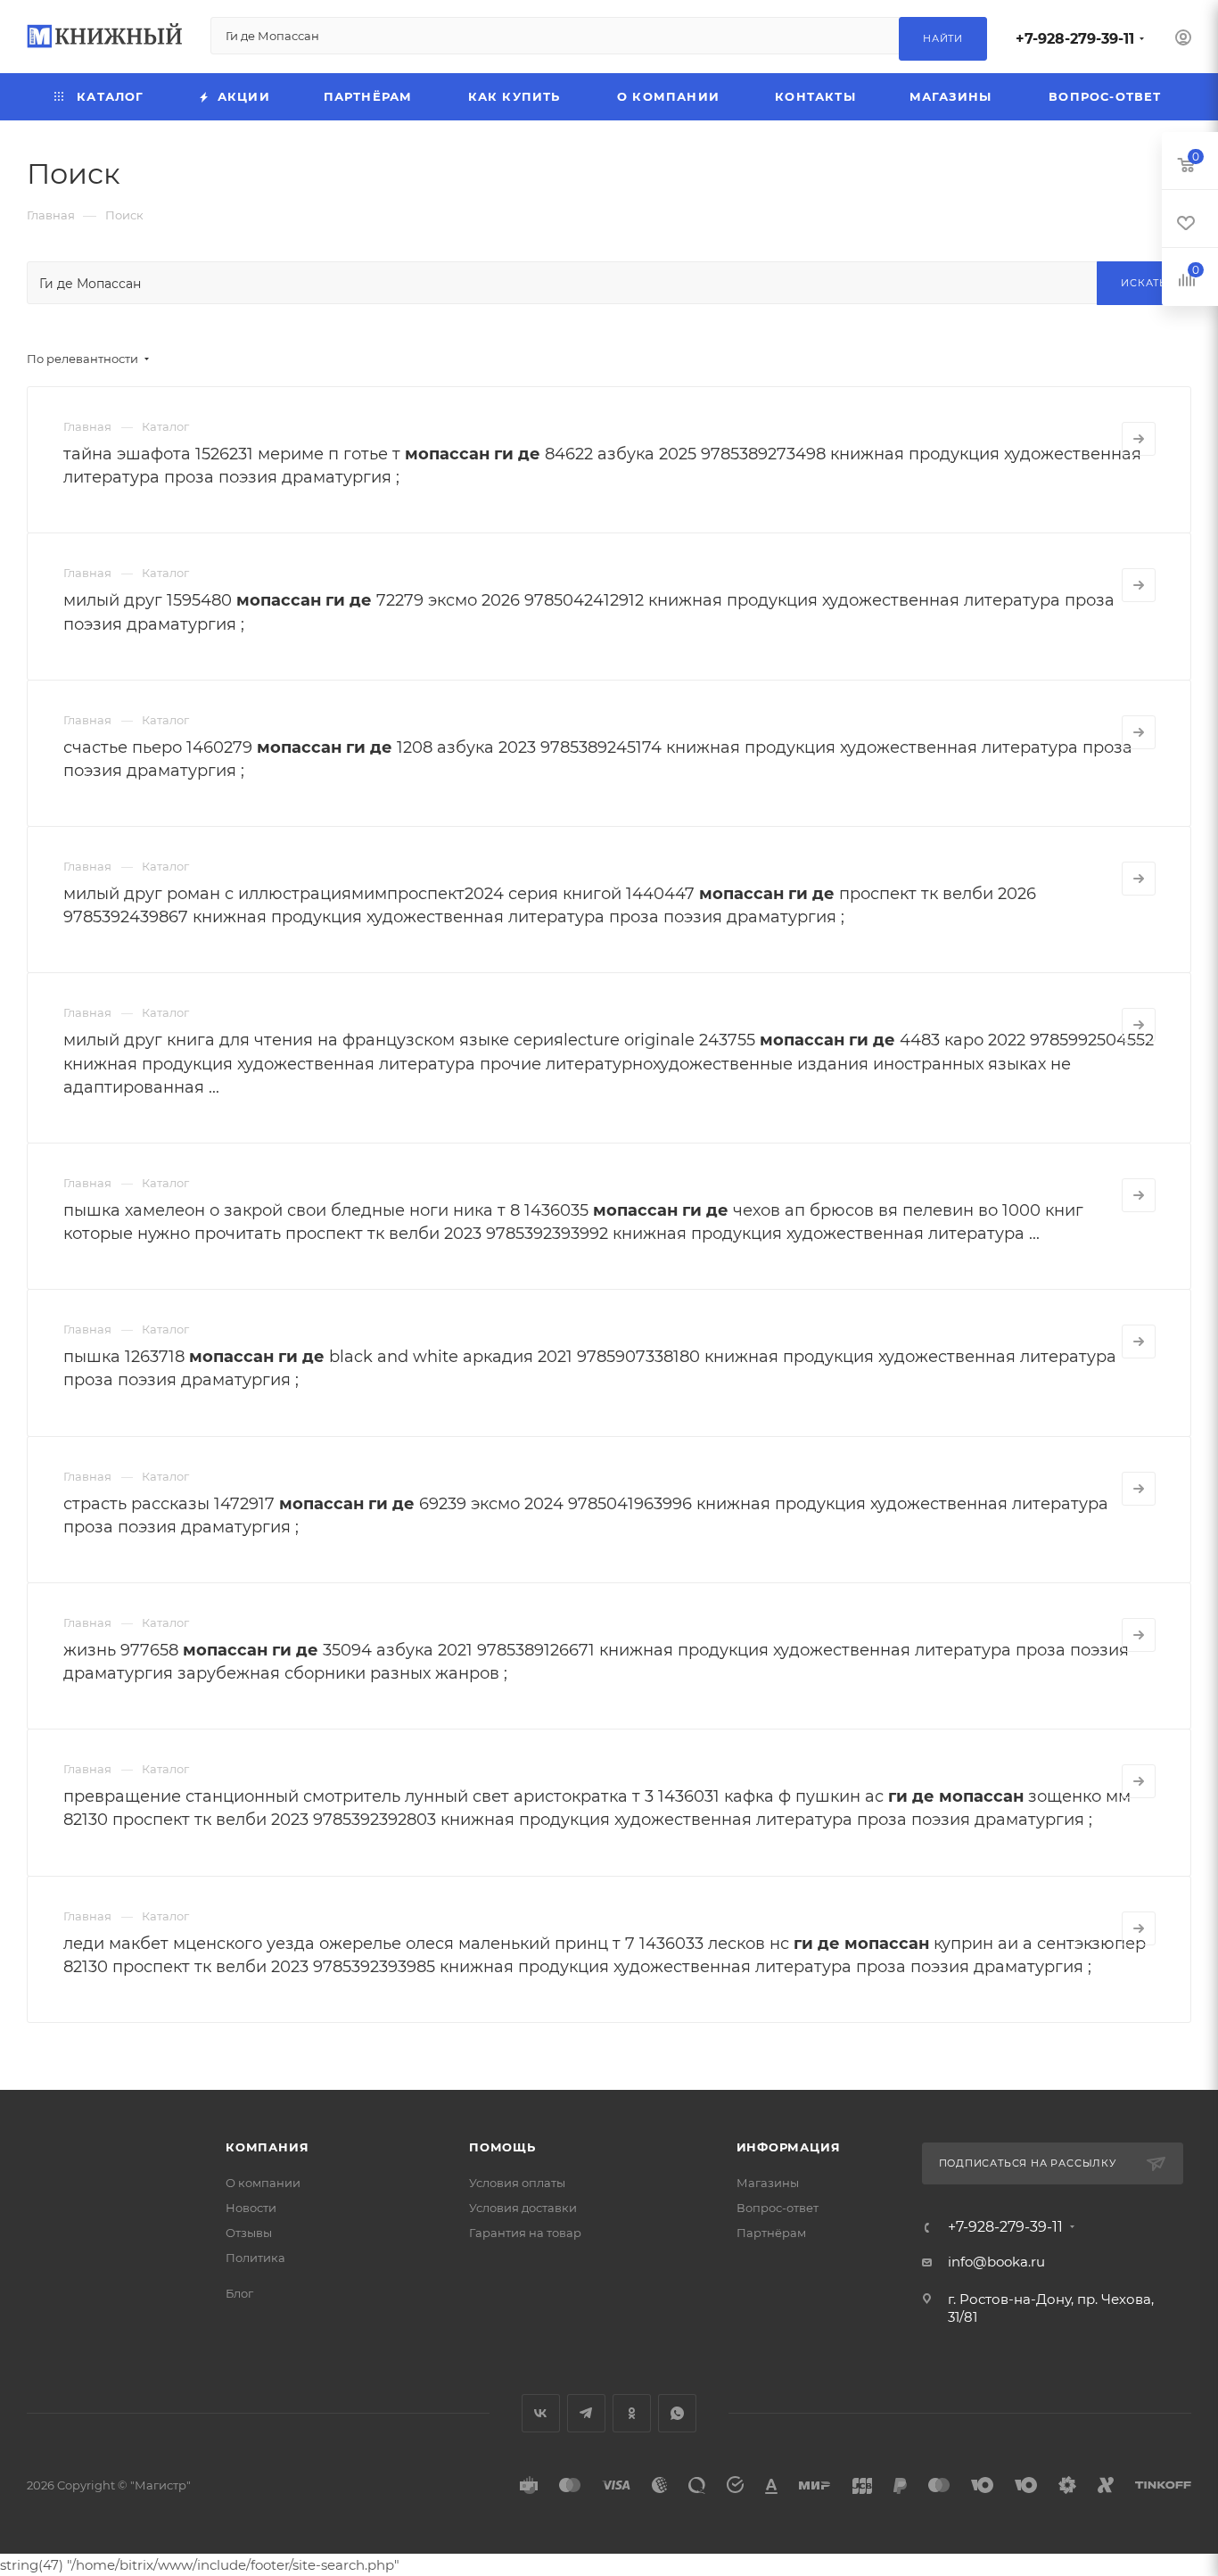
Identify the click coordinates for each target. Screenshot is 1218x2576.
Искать (1144, 283)
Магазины (768, 2183)
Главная (87, 426)
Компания (267, 2147)
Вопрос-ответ (778, 2208)
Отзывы (249, 2233)
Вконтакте (541, 2413)
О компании (263, 2183)
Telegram (586, 2413)
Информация (789, 2147)
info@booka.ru (996, 2262)
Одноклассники (632, 2413)
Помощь (502, 2147)
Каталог (165, 426)
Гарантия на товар (525, 2233)
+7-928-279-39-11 (1075, 39)
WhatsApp (677, 2413)
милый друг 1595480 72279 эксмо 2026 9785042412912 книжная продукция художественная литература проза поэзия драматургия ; (589, 612)
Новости (251, 2208)
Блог (239, 2293)
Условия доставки (523, 2208)
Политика (255, 2258)
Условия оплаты (517, 2183)
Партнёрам (771, 2233)
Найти (943, 38)
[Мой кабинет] (1183, 40)
